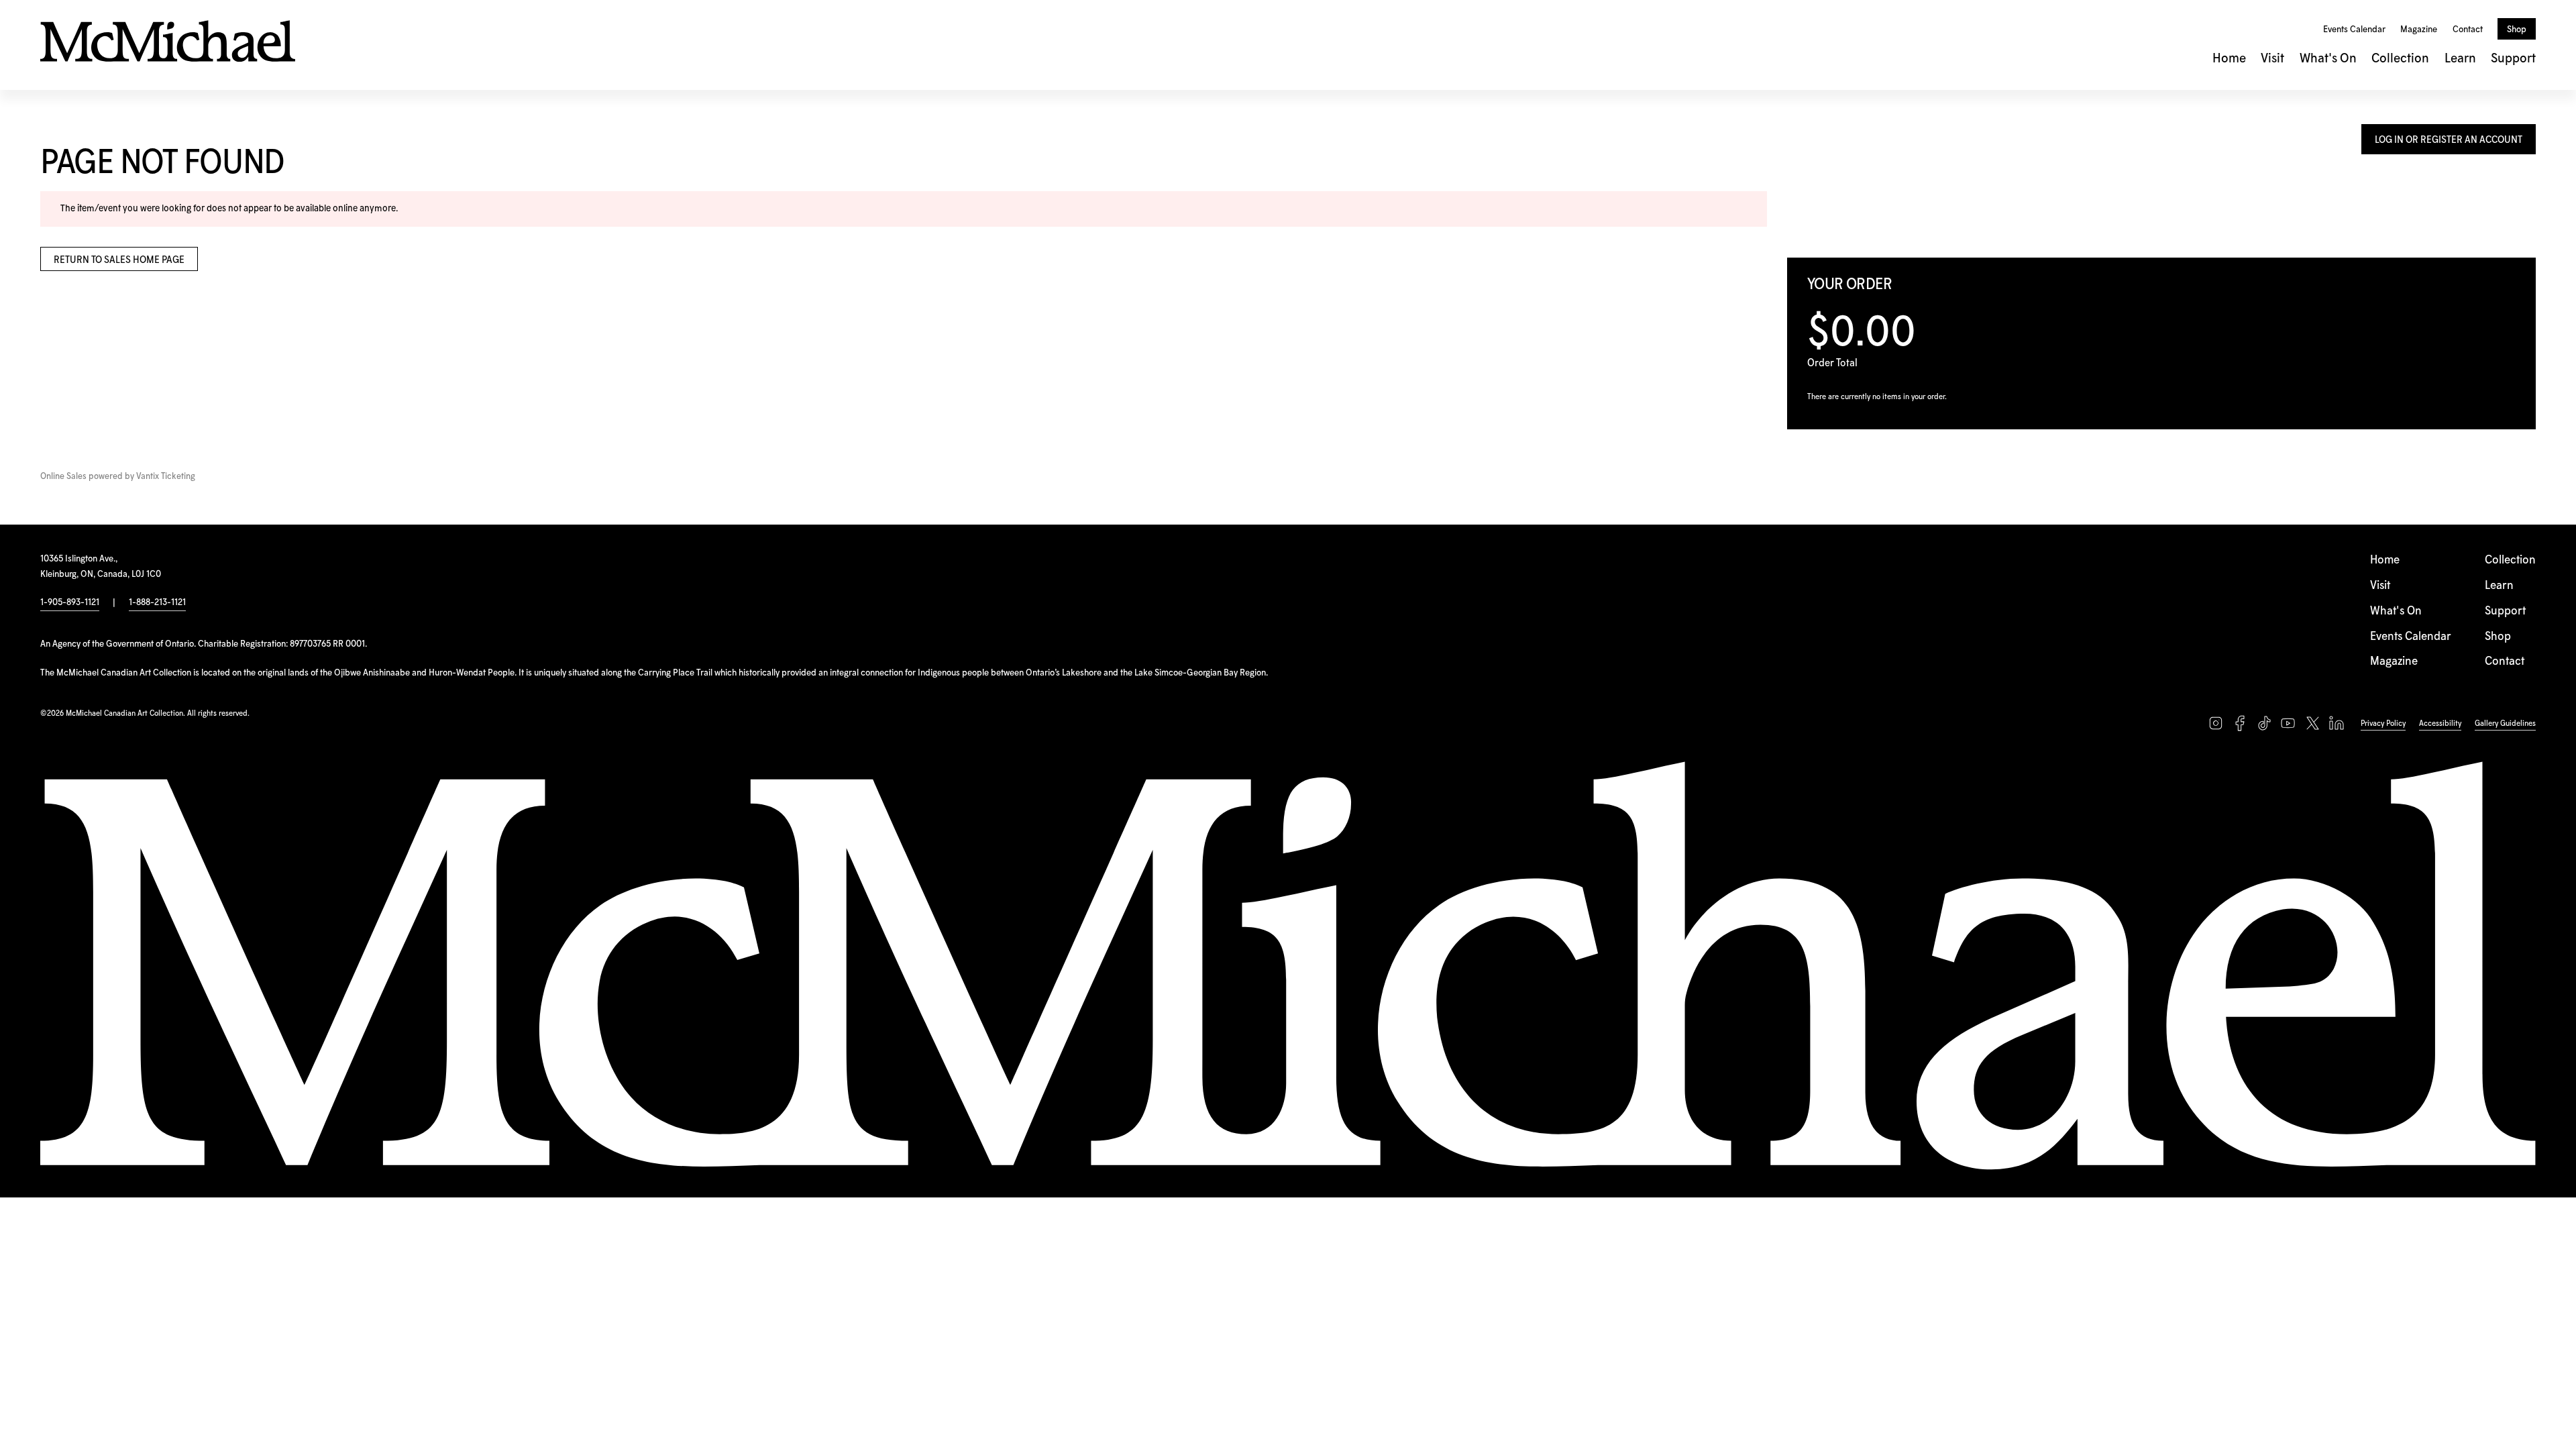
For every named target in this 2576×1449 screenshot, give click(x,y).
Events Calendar (2354, 30)
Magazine (2419, 30)
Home (2229, 59)
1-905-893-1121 (70, 602)
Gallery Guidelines (2505, 723)
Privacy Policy (2383, 723)
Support (2513, 59)
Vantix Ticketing (166, 477)
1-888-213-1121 (157, 602)
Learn (2460, 59)
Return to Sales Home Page (119, 260)
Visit (2272, 59)
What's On (2328, 59)
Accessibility (2440, 723)
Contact (2468, 30)
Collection (2400, 59)
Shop (2517, 30)
